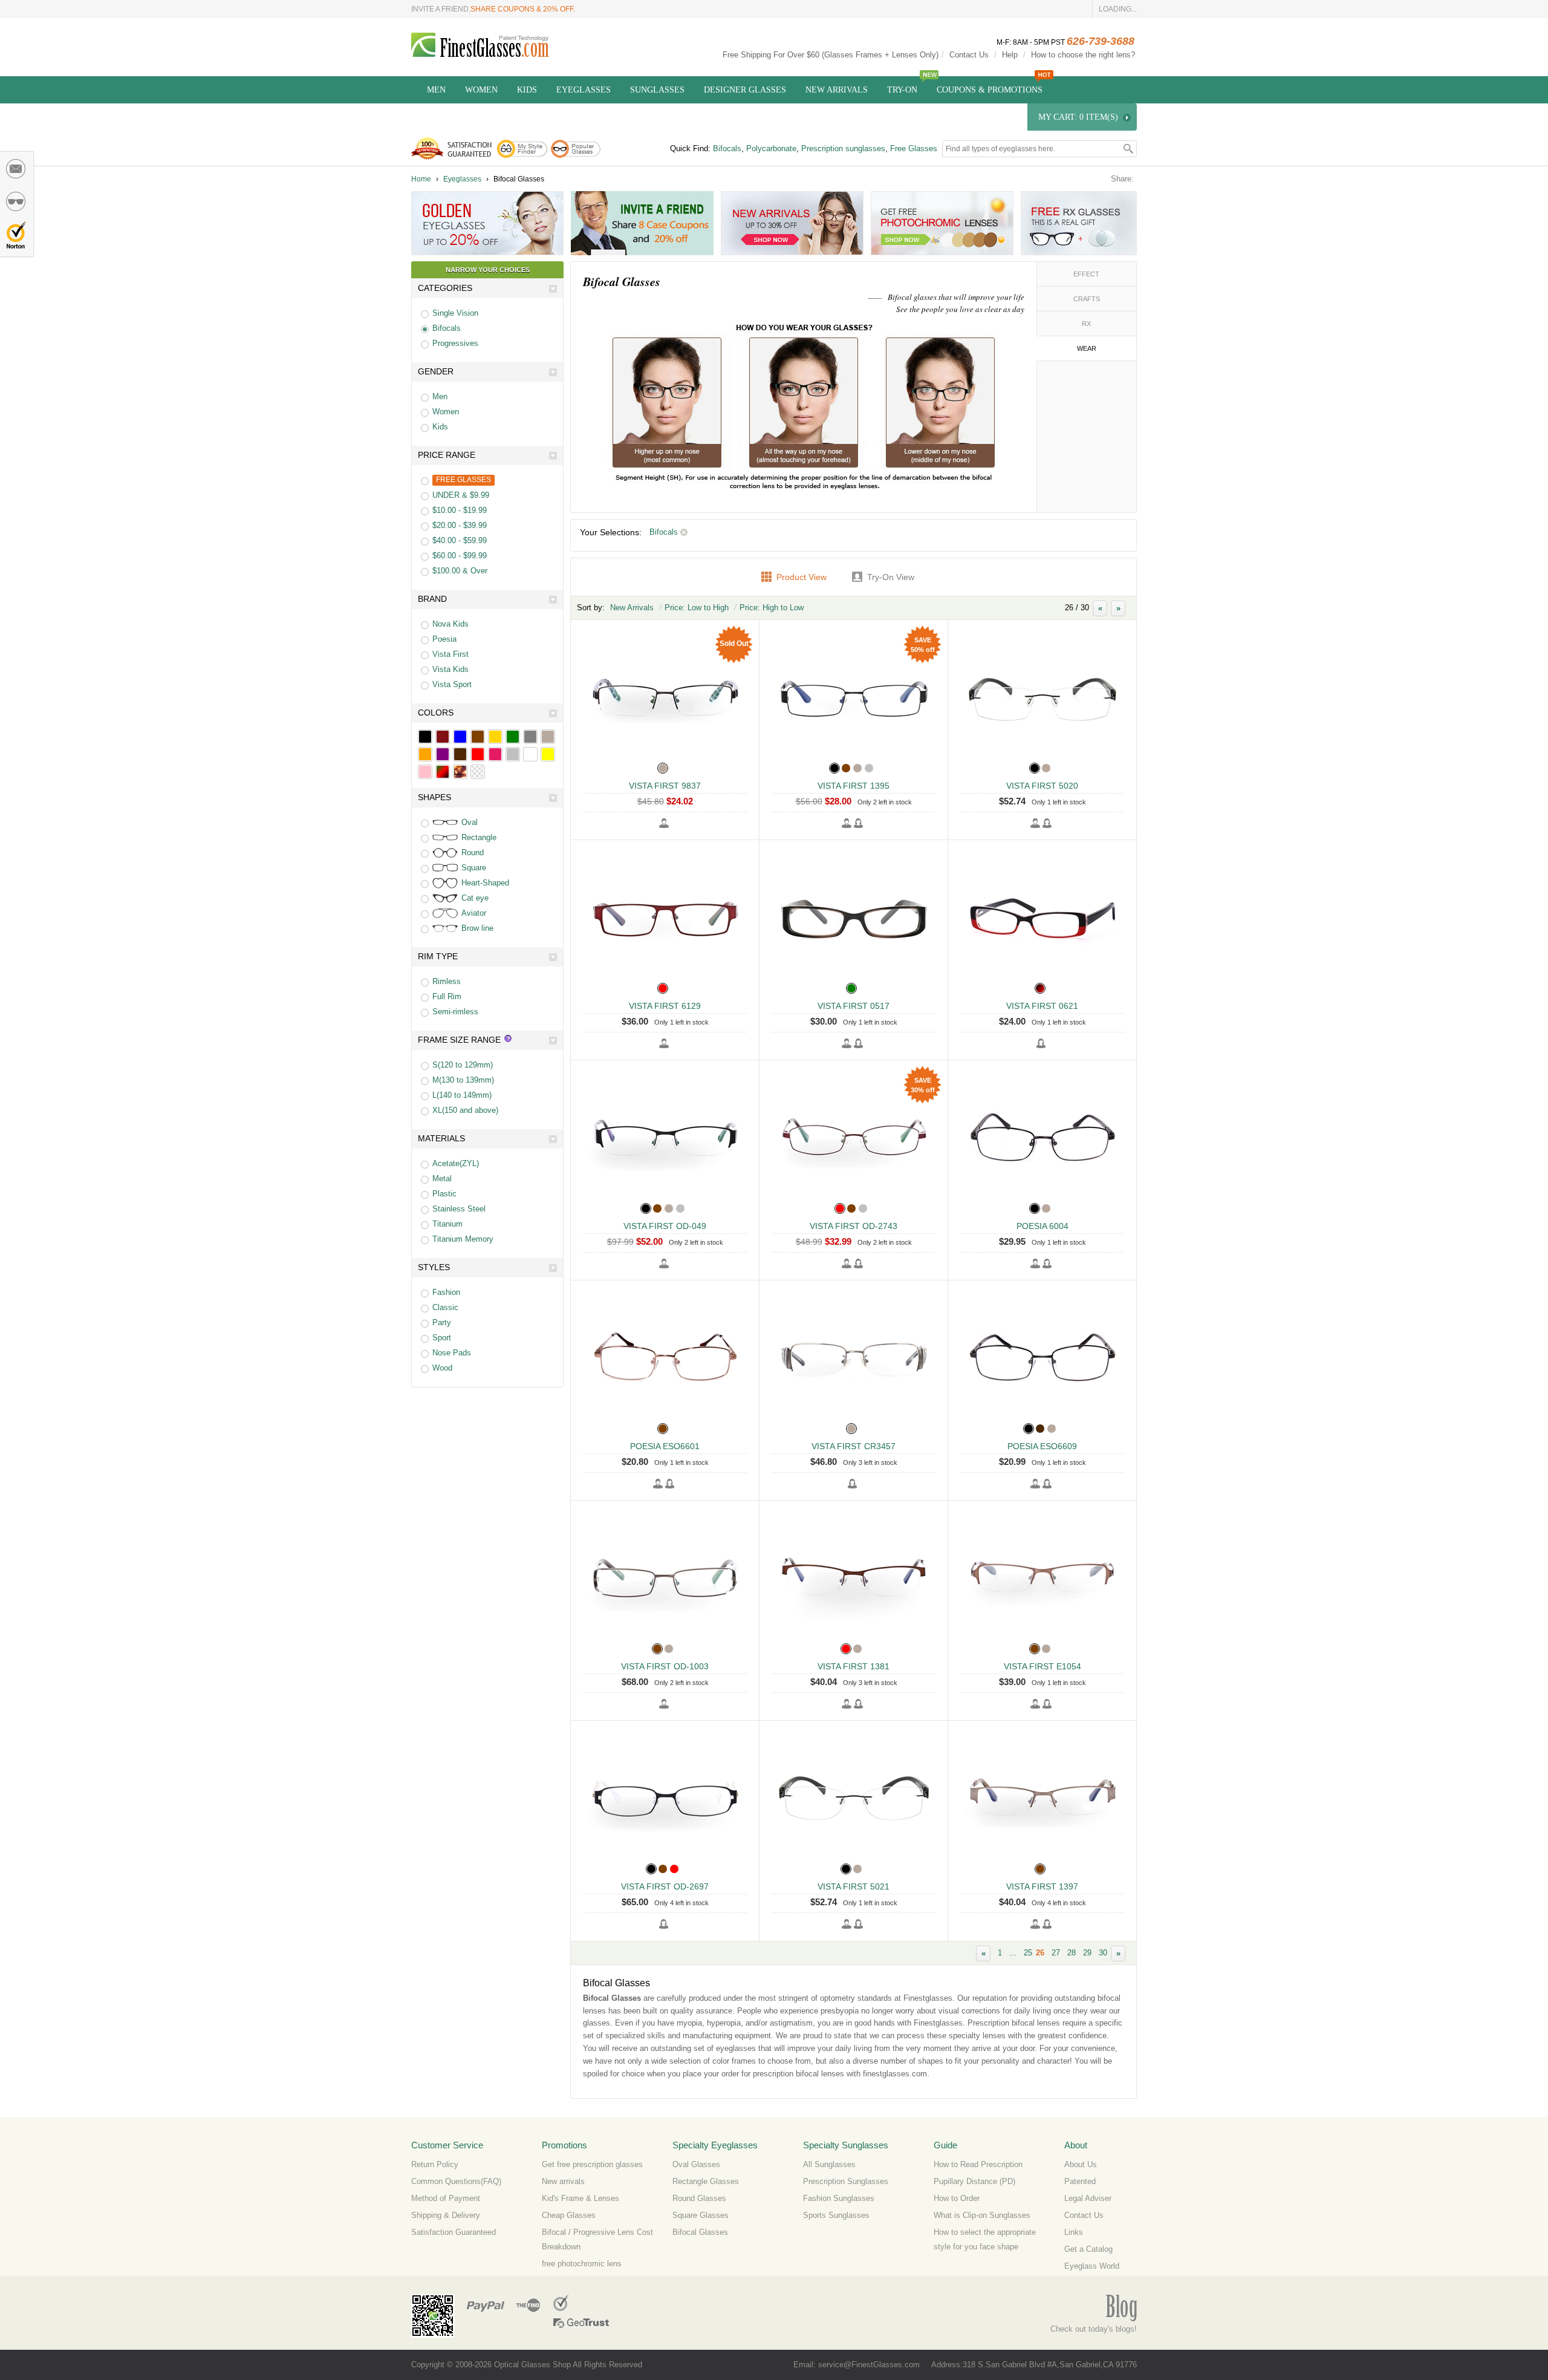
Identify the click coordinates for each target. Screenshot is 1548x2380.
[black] (425, 737)
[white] (530, 754)
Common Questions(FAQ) (456, 2181)
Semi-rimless (455, 1012)
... (1013, 1953)
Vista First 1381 (854, 1666)
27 (1056, 1953)
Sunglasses (657, 90)
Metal (442, 1179)
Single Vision (455, 313)
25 (1028, 1953)
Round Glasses (699, 2198)
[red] (478, 754)
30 (1103, 1953)
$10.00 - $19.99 (460, 510)
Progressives (455, 343)
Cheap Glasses (569, 2215)
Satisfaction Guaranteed (454, 2232)
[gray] (530, 737)
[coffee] (460, 754)
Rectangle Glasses (706, 2181)
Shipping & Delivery (446, 2215)
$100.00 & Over (460, 571)
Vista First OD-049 (665, 1226)
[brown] (478, 737)
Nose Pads (452, 1353)
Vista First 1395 (854, 786)
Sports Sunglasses (836, 2215)
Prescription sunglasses (843, 148)
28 (1072, 1953)
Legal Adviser (1088, 2198)
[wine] (443, 737)
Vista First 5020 (1042, 786)
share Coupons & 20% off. (523, 9)
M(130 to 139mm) (463, 1080)
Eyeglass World (1092, 2266)
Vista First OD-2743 (854, 1226)
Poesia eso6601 (665, 1446)
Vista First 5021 (854, 1886)
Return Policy (435, 2164)
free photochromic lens (582, 2264)
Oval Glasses (696, 2164)
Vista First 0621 (1042, 1006)
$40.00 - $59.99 (460, 540)
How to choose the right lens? (1083, 55)
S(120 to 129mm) (463, 1065)
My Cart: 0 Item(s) (1078, 117)
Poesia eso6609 (1042, 1446)
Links (1074, 2232)
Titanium (447, 1224)
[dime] (460, 772)
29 (1087, 1953)
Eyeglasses (584, 90)
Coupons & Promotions (990, 90)
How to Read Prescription (978, 2164)
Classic (445, 1307)
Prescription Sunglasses (846, 2181)
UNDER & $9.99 (461, 495)
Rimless (447, 981)
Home (421, 179)
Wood (442, 1368)
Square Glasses (701, 2215)
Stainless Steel (459, 1209)
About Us (1081, 2164)
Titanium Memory (463, 1239)
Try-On (902, 90)
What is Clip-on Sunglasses (982, 2215)
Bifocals (727, 148)
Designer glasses (745, 90)
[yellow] (548, 754)
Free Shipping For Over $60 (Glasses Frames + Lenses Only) (831, 55)
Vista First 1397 (1042, 1886)
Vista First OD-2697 (665, 1886)
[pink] (425, 772)
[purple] (443, 754)
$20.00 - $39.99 (460, 525)
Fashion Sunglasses (839, 2198)
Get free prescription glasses (592, 2164)
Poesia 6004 (1042, 1226)
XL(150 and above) (465, 1110)
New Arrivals (837, 90)
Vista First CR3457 (854, 1446)
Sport (442, 1338)
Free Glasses (914, 148)
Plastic (444, 1194)
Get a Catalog (1088, 2249)
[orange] (425, 754)
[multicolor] (443, 772)
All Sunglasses (829, 2164)
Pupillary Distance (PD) (974, 2181)
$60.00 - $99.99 (460, 556)
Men (436, 90)
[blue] (460, 737)
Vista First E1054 (1042, 1666)
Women (481, 90)
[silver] (513, 754)
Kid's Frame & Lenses (580, 2198)
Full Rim (447, 996)
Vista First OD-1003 (665, 1666)
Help (1010, 55)
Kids (527, 90)
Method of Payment (446, 2198)
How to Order (957, 2198)
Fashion (446, 1292)
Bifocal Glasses (700, 2232)
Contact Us (969, 55)
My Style (16, 201)
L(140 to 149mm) (462, 1095)
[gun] (548, 737)
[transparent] (478, 772)
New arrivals (563, 2181)
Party (442, 1322)
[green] (513, 737)
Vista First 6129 (665, 1006)
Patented (1080, 2181)
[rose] (495, 754)
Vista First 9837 (665, 786)
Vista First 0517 (854, 1006)
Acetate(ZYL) (456, 1163)
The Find (528, 2303)
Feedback (16, 169)
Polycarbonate (771, 148)
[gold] (495, 737)
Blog (1121, 2308)
